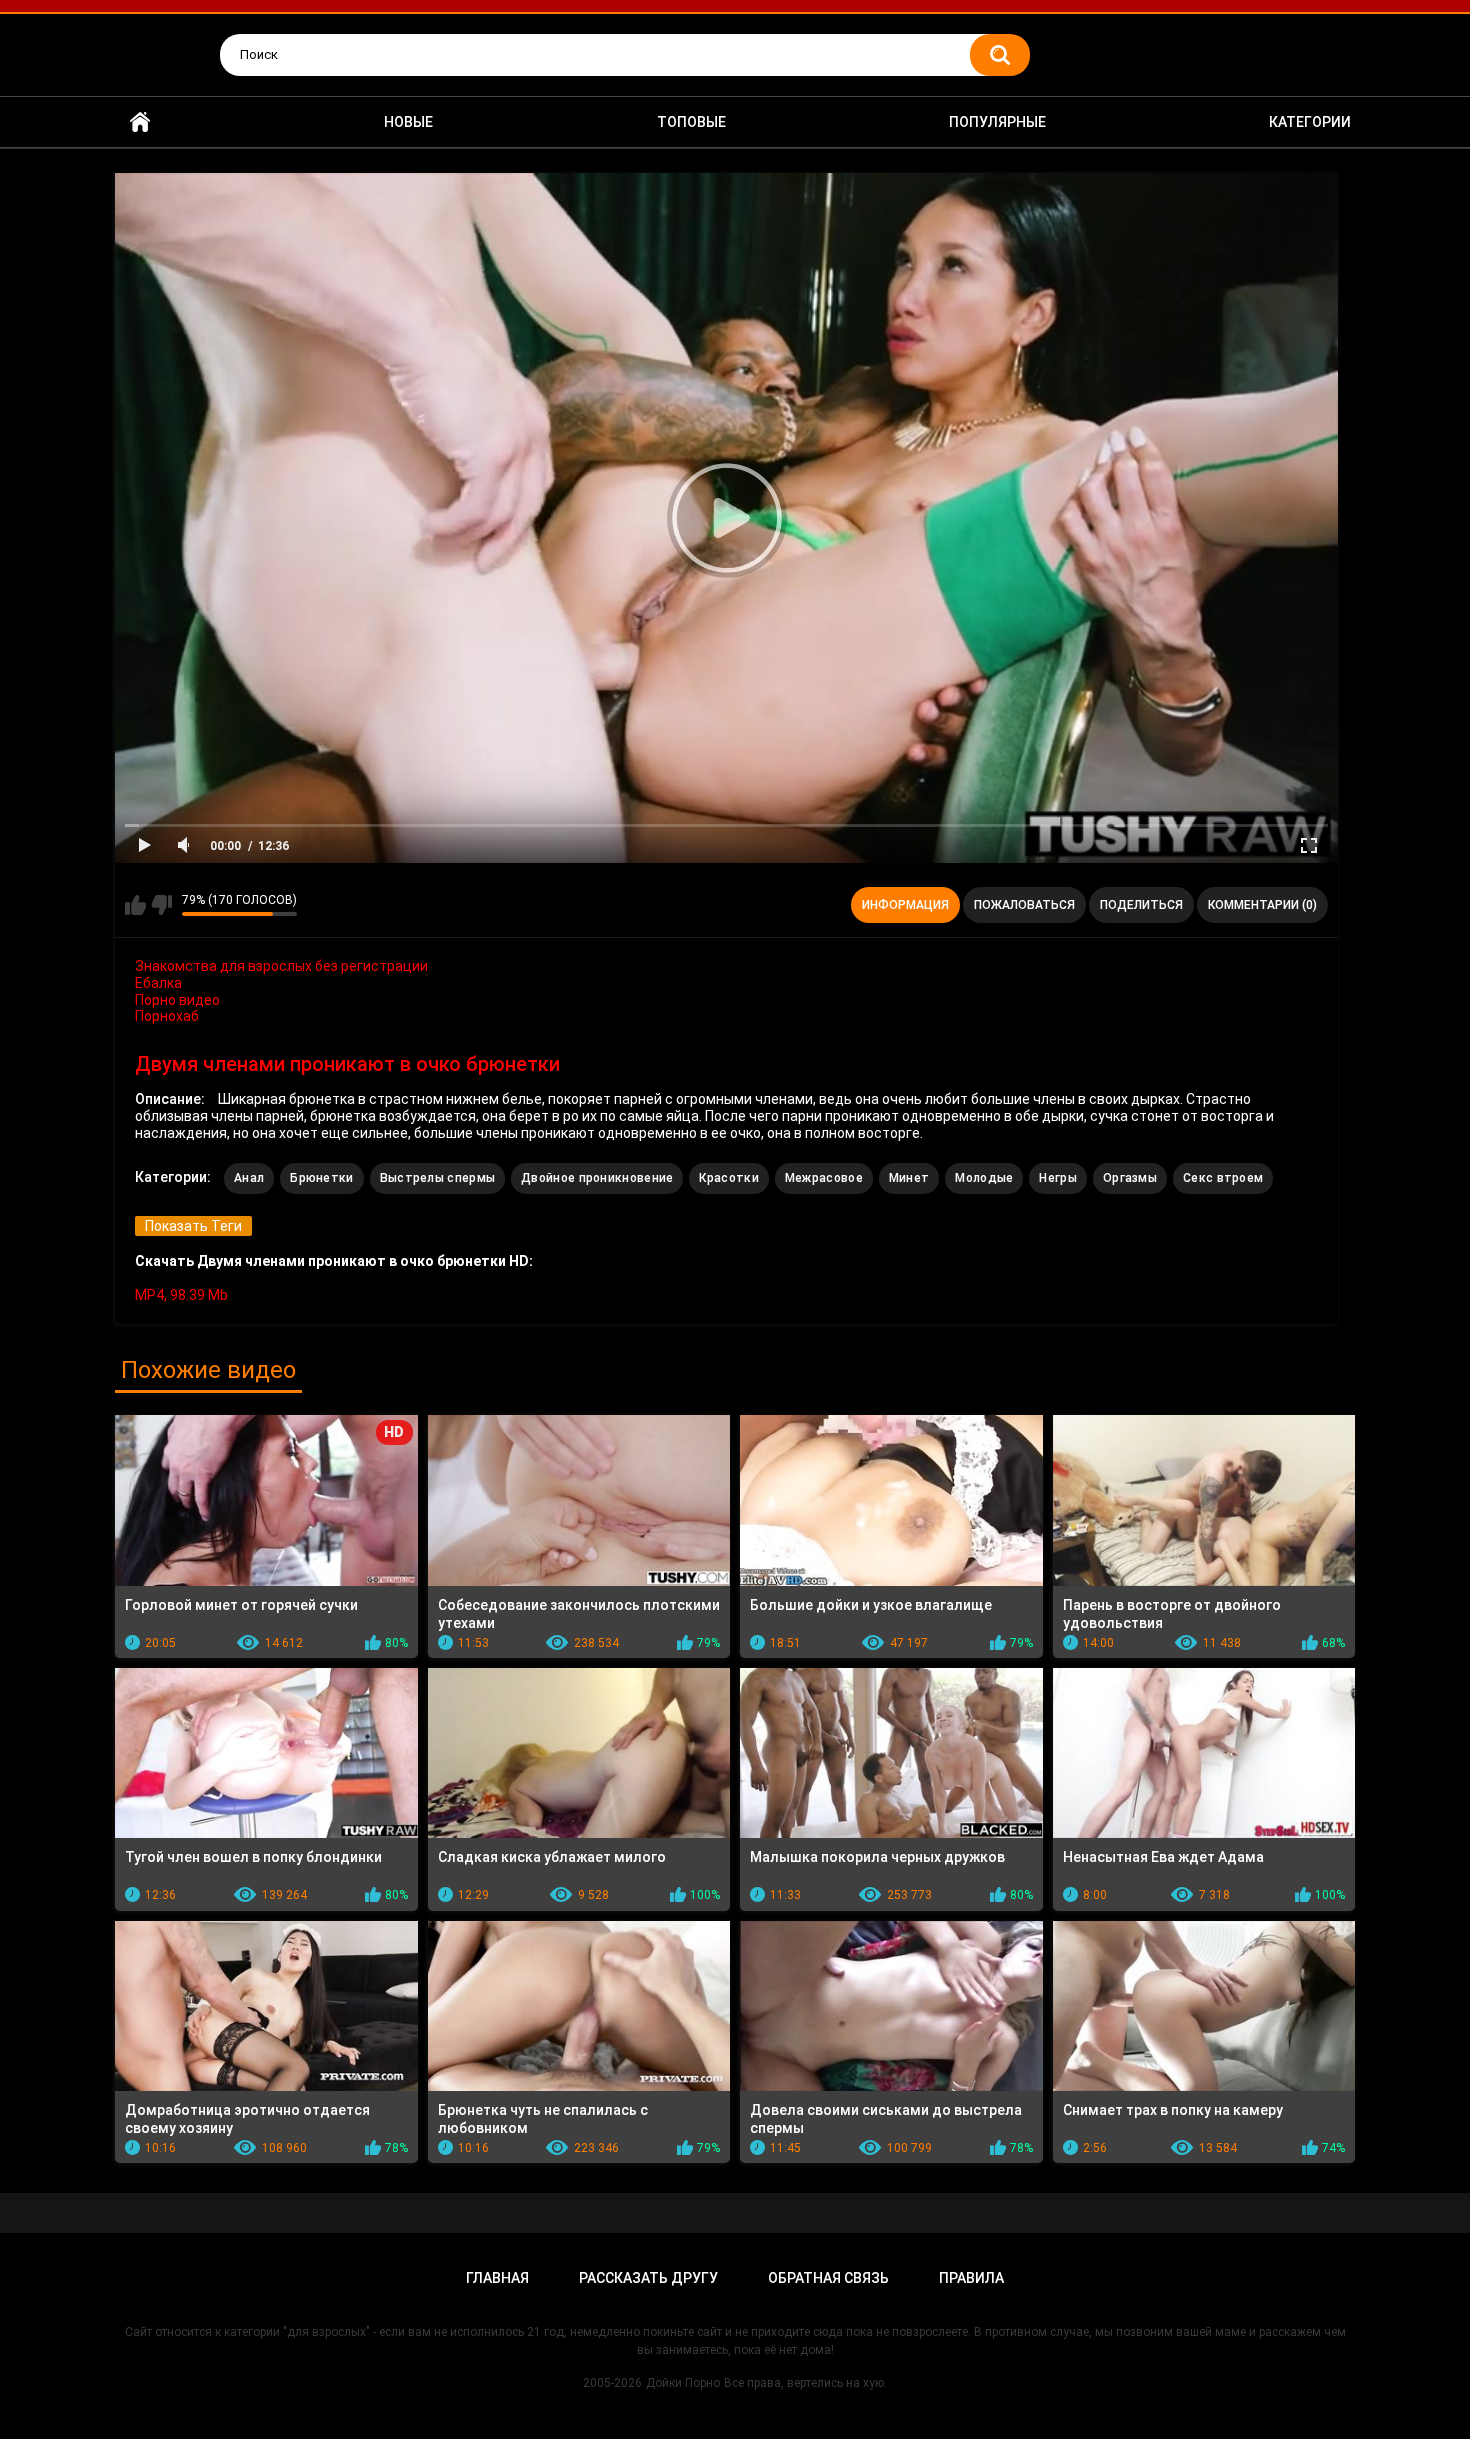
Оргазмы (1130, 1178)
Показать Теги (193, 1226)
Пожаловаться (1024, 905)
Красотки (728, 1178)
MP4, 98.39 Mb (181, 1295)
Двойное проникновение (597, 1178)
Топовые (691, 122)
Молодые (984, 1178)
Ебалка (158, 983)
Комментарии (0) (1262, 905)
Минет (909, 1178)
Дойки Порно (683, 2383)
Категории (1310, 122)
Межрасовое (824, 1178)
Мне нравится (135, 905)
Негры (1058, 1178)
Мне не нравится (161, 905)
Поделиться (1141, 905)
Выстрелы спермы (438, 1178)
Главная (140, 122)
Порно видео (177, 1000)
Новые (408, 122)
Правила (971, 2278)
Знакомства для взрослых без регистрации (281, 966)
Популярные (997, 122)
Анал (249, 1178)
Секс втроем (1223, 1178)
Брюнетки (321, 1178)
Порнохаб (167, 1016)
